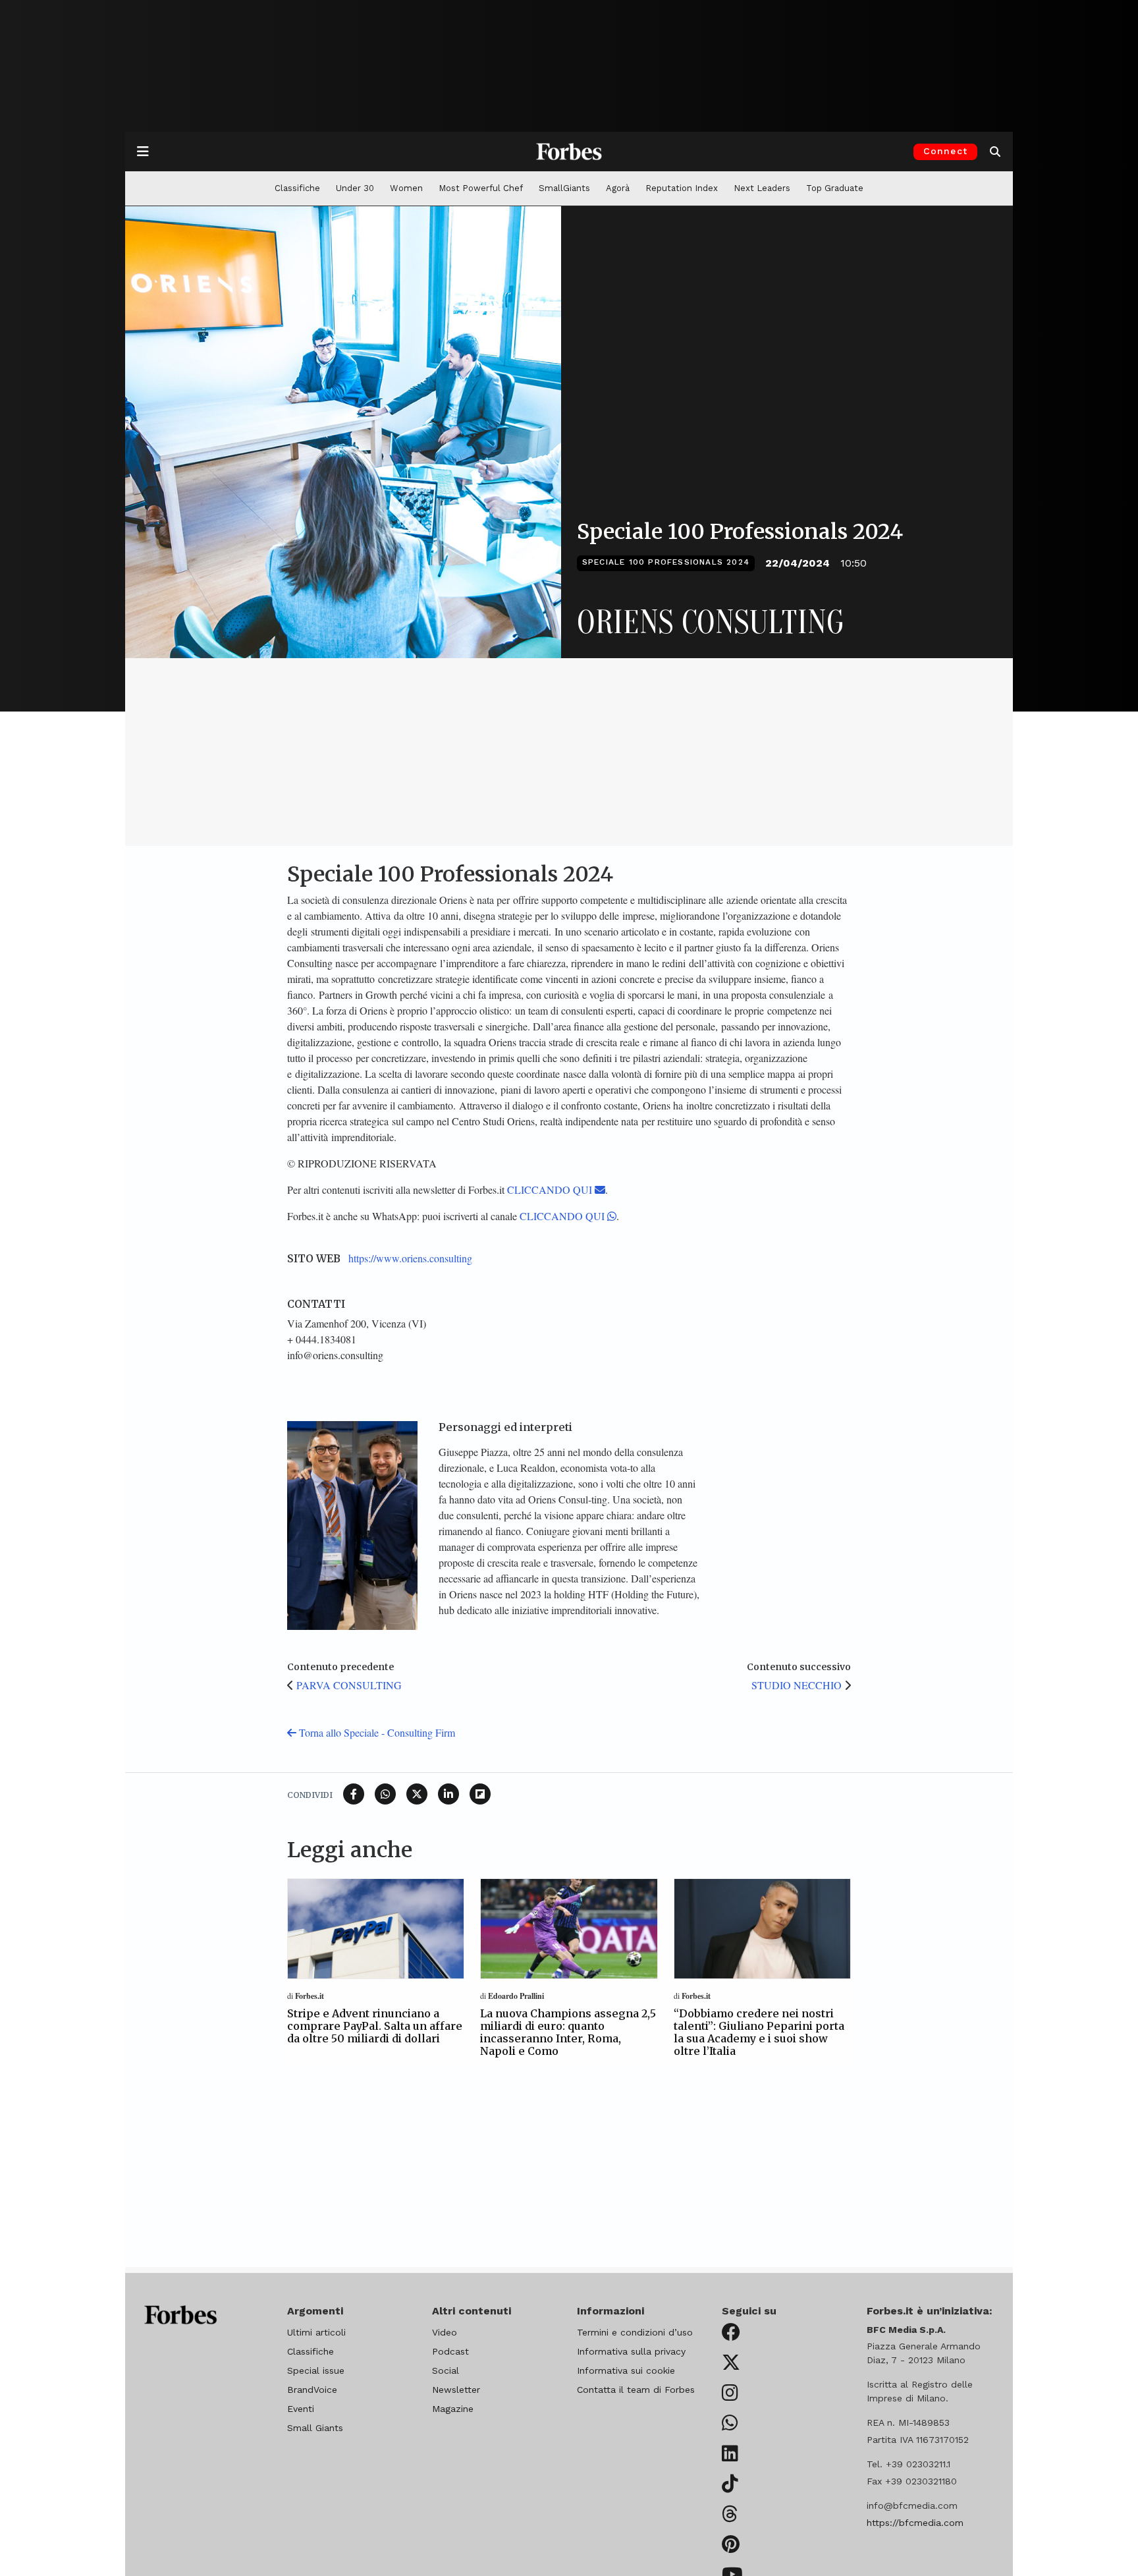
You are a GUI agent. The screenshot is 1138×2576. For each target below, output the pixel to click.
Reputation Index (682, 188)
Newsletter (456, 2390)
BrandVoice (312, 2390)
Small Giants (315, 2428)
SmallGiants (564, 188)
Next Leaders (762, 188)
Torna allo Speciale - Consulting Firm (376, 1732)
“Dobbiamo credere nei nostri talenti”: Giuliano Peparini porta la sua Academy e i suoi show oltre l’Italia (759, 2032)
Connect (945, 151)
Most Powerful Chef (481, 188)
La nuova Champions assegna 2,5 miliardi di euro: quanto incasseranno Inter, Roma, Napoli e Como (568, 2032)
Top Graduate (835, 188)
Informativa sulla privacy (631, 2351)
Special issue (316, 2370)
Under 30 (355, 188)
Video (445, 2332)
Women (406, 188)
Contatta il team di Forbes (636, 2390)
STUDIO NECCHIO (797, 1685)
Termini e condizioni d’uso (635, 2332)
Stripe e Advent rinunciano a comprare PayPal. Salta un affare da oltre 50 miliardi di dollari (375, 2026)
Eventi (301, 2409)
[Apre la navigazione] (143, 152)
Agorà (618, 188)
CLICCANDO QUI (551, 1190)
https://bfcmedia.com (915, 2523)
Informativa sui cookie (626, 2370)
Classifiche (297, 188)
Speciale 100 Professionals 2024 (666, 562)
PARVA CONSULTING (349, 1685)
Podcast (450, 2351)
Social (446, 2370)
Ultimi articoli (316, 2332)
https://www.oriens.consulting (410, 1258)
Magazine (453, 2409)
